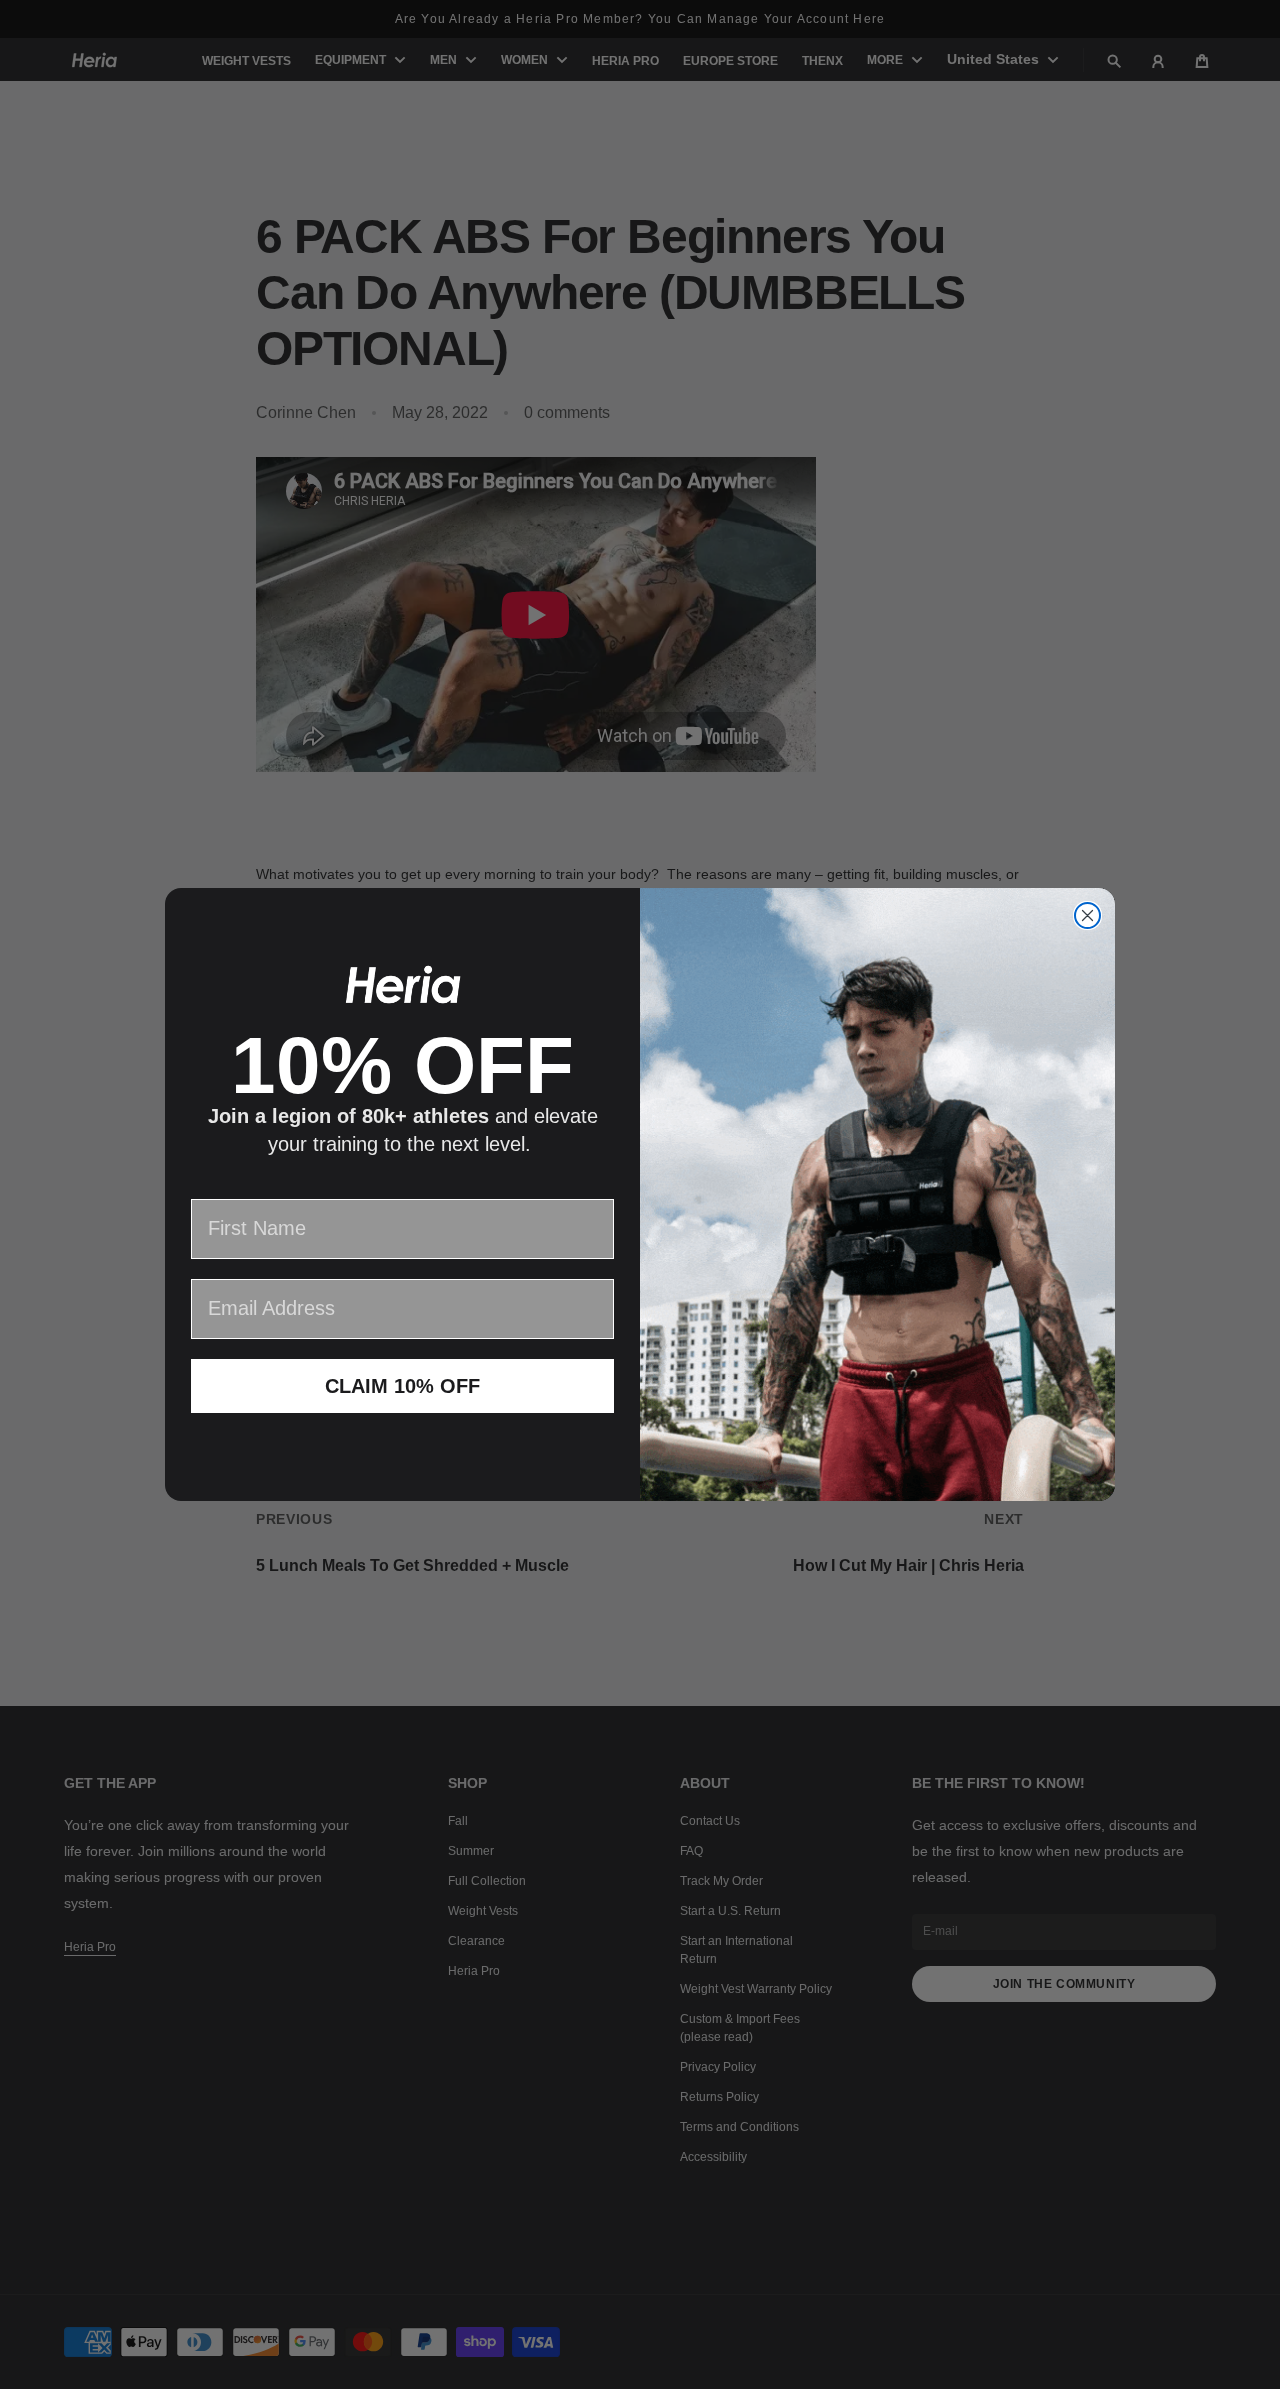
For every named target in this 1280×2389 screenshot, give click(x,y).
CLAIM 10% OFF (402, 1386)
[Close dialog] (1087, 915)
